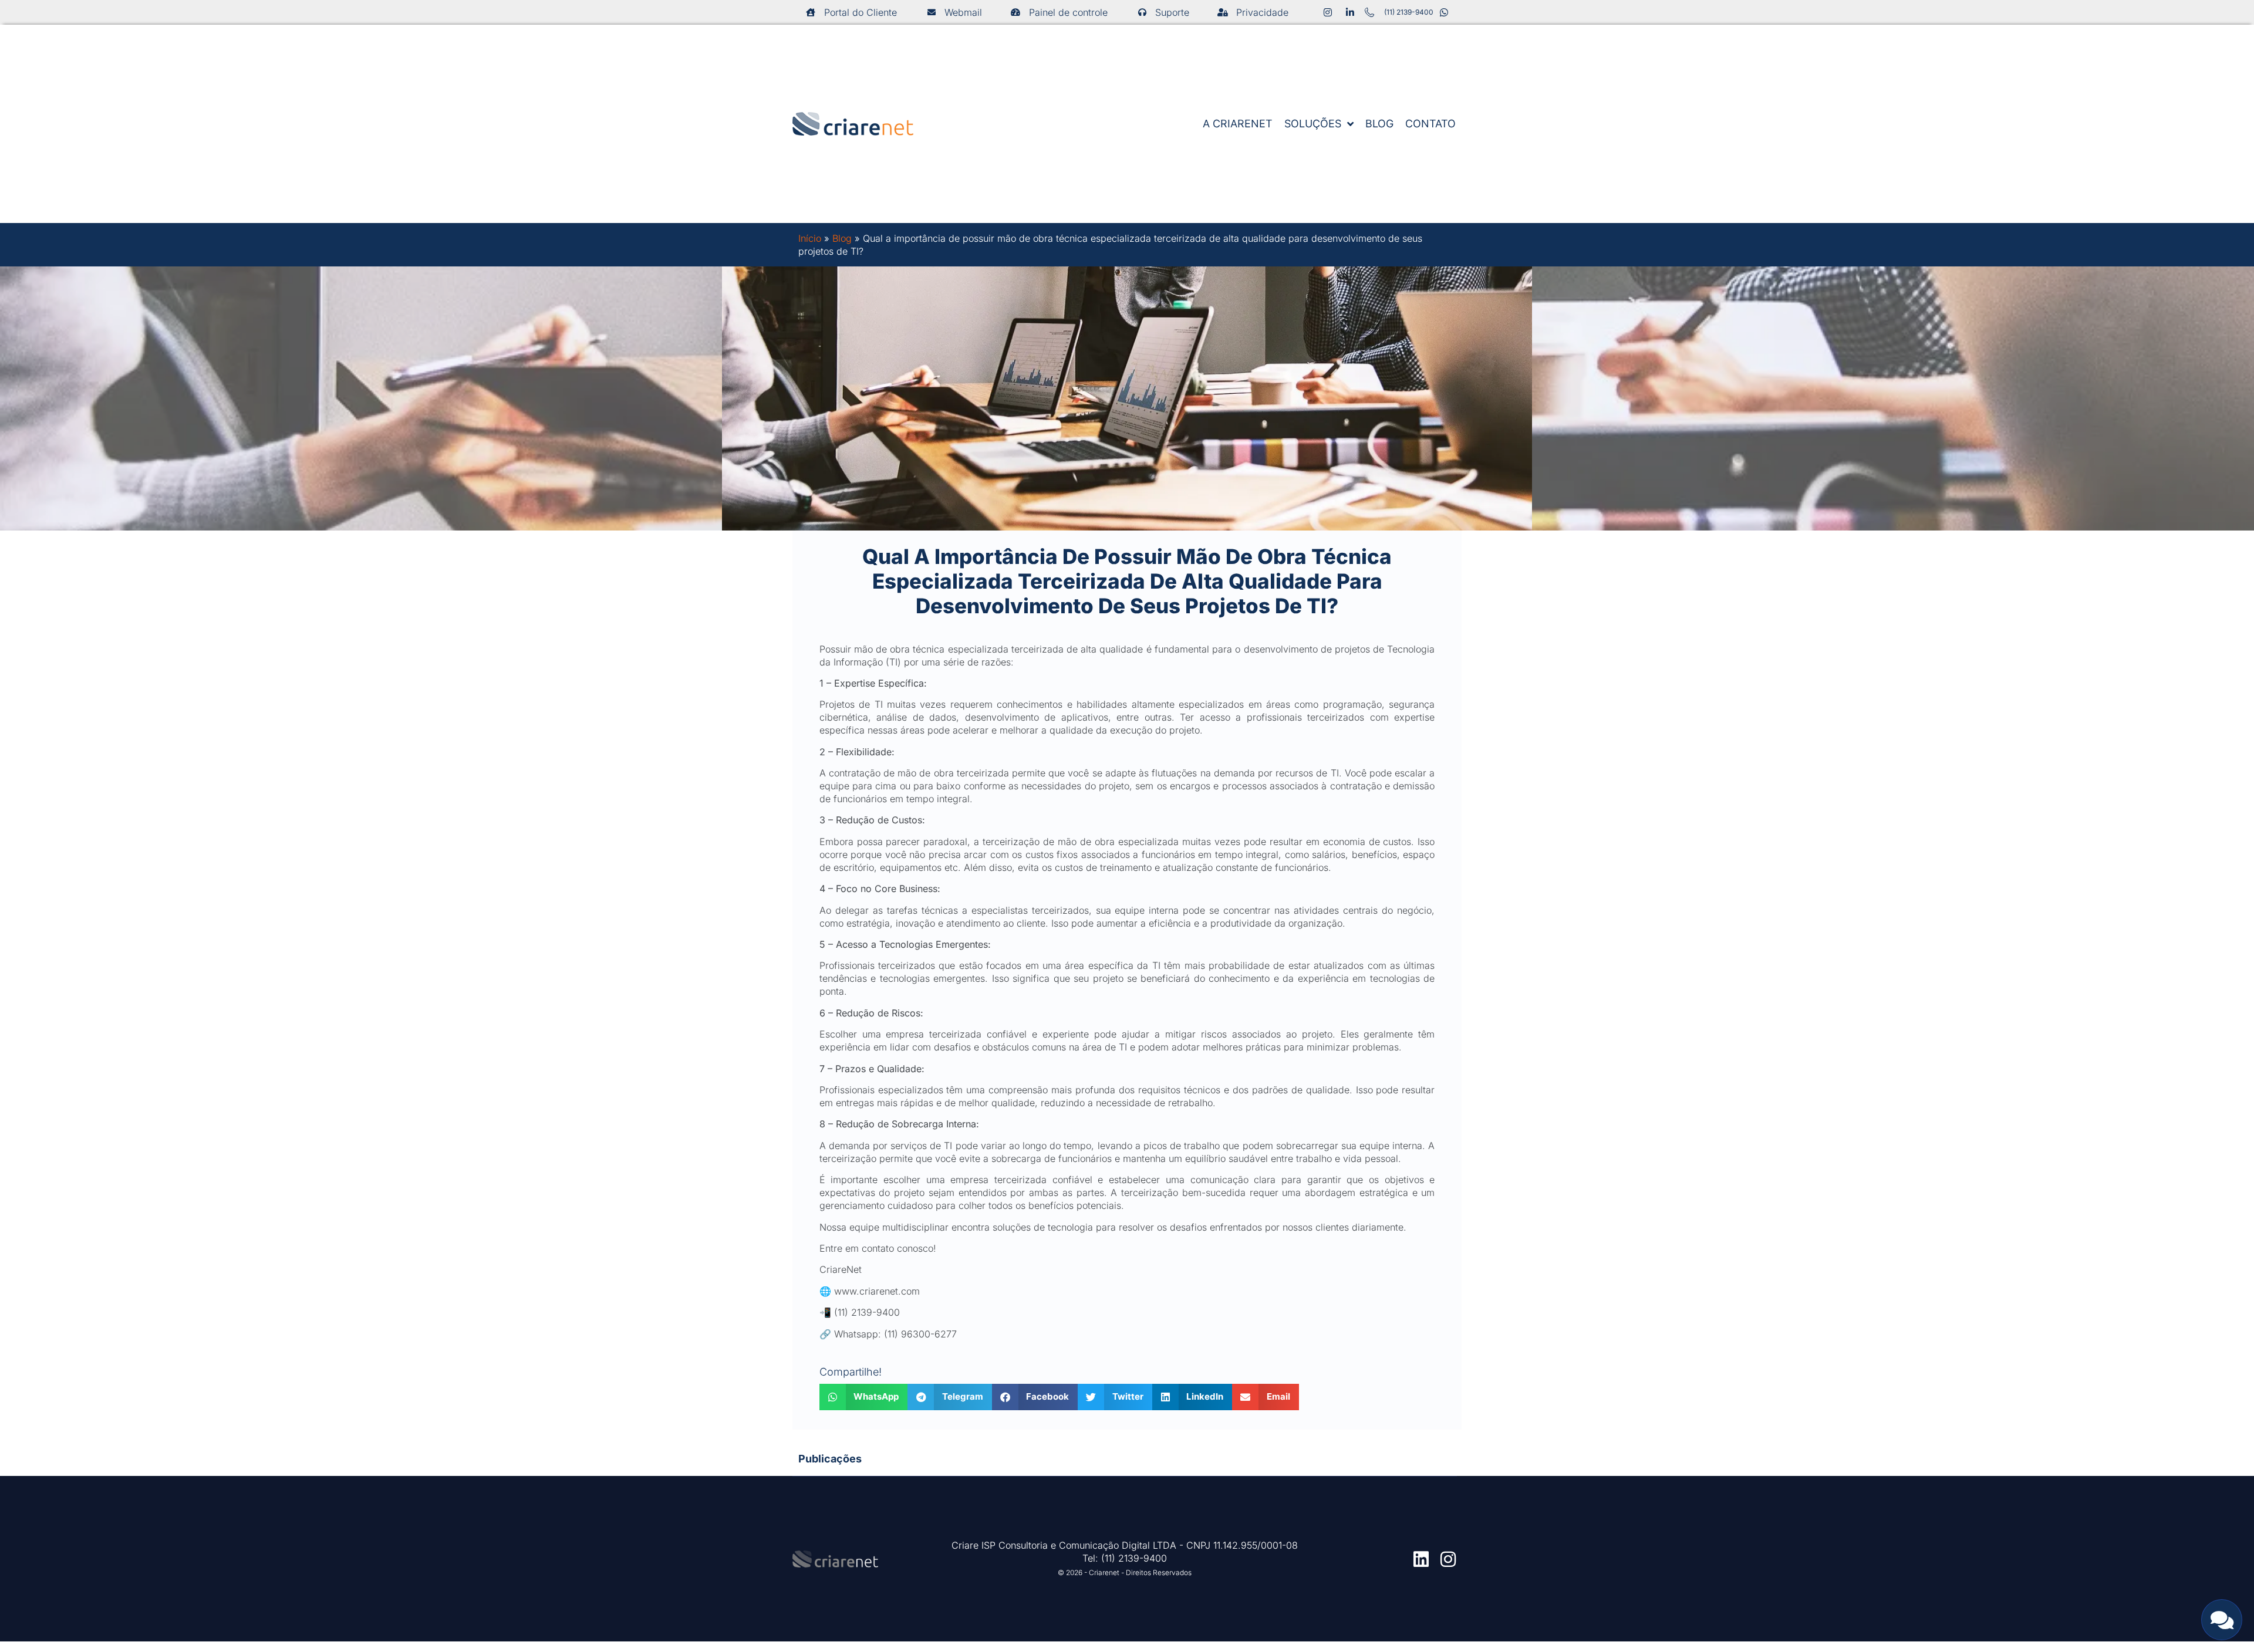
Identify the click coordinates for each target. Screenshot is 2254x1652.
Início (810, 238)
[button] (864, 1397)
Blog (842, 238)
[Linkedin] (1421, 1559)
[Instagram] (1448, 1559)
